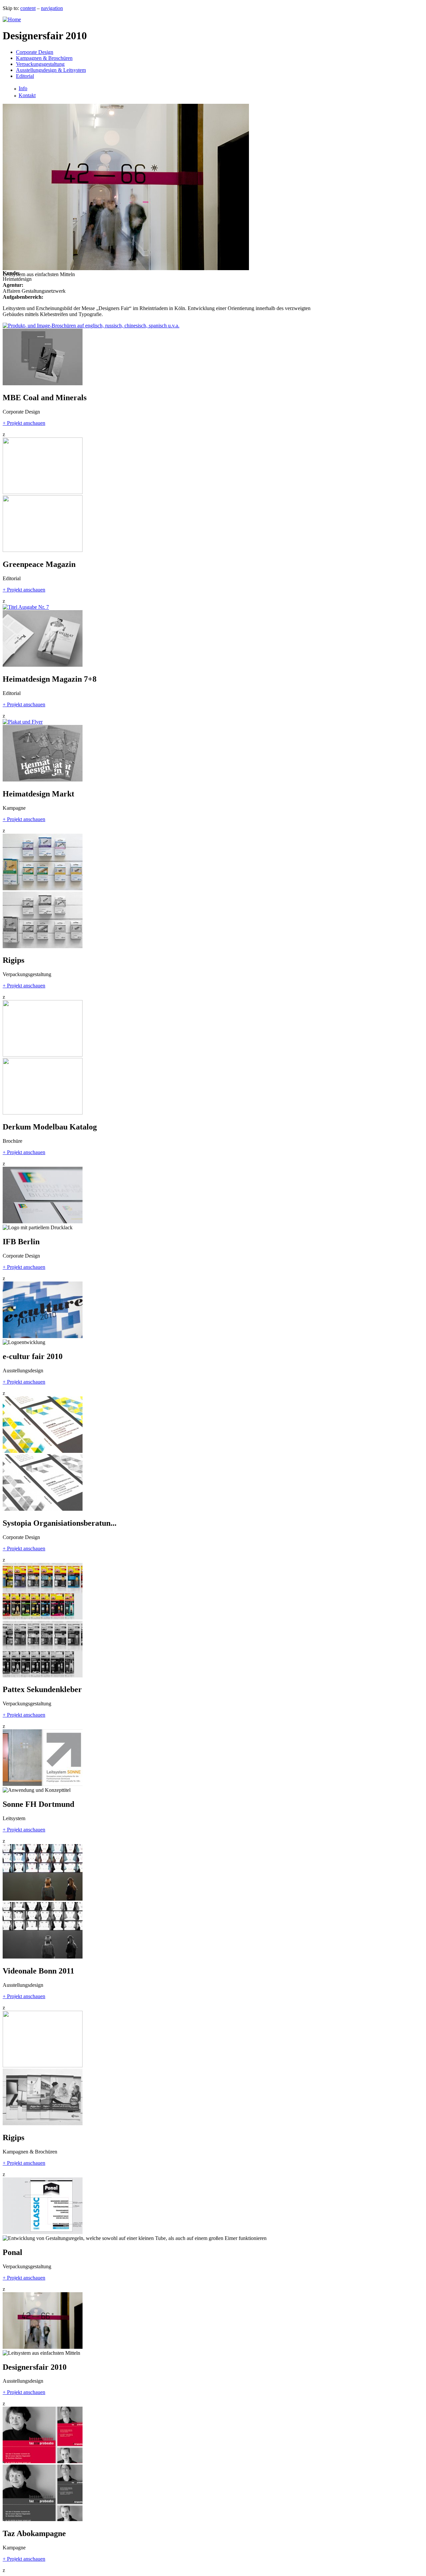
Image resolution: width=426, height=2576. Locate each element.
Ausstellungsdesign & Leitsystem (51, 70)
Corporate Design (35, 52)
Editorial (25, 76)
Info (23, 88)
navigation (52, 8)
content (28, 8)
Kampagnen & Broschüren (44, 58)
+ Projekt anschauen (24, 423)
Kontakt (27, 95)
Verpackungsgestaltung (40, 64)
